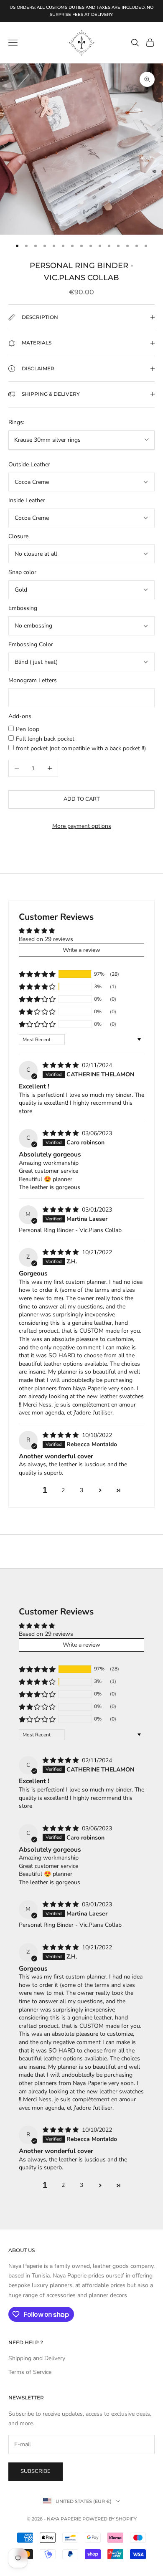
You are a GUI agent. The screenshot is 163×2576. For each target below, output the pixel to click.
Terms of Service (30, 2372)
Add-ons (20, 716)
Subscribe (36, 2471)
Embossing (23, 608)
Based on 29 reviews (46, 939)
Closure (18, 536)
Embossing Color (31, 644)
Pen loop (28, 729)
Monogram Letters (33, 680)
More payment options (82, 826)
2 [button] (63, 1490)
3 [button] (81, 1490)
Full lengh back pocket (45, 739)
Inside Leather (27, 500)
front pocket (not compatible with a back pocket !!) (81, 748)
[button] (37, 974)
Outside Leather (29, 464)
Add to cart (82, 799)
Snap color (22, 572)
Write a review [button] (81, 950)
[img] (61, 1065)
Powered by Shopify (110, 2519)
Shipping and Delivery (37, 2358)
